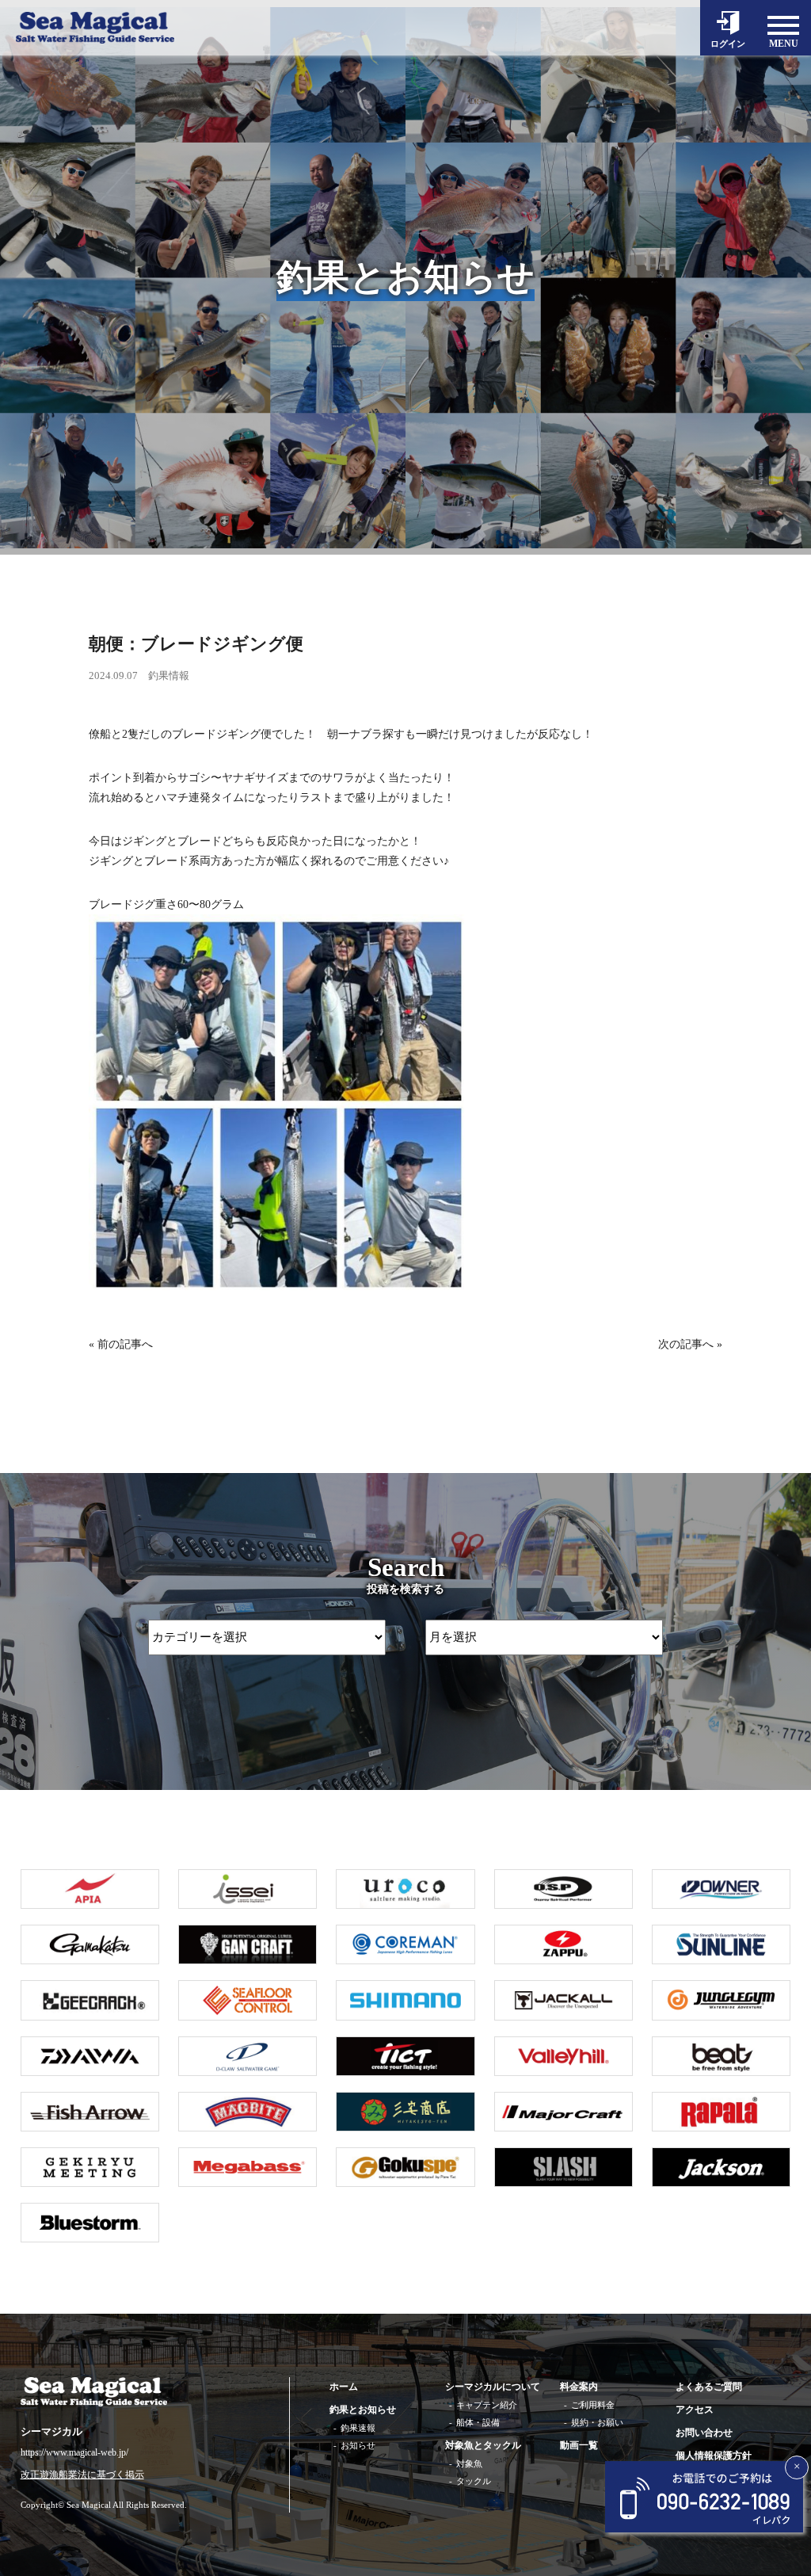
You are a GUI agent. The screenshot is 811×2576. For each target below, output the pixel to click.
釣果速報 (358, 2428)
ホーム (344, 2387)
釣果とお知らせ (363, 2410)
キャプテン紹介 (487, 2405)
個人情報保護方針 (714, 2456)
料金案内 (579, 2387)
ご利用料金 (593, 2405)
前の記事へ (125, 1344)
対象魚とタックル (483, 2445)
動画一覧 (579, 2445)
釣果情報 (169, 675)
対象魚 (469, 2463)
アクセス (695, 2410)
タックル (474, 2481)
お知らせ (358, 2445)
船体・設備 (478, 2422)
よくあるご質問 (709, 2387)
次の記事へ (686, 1344)
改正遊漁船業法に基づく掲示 (82, 2475)
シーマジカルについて (493, 2387)
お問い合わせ (704, 2433)
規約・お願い (597, 2422)
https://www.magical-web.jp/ (74, 2452)
